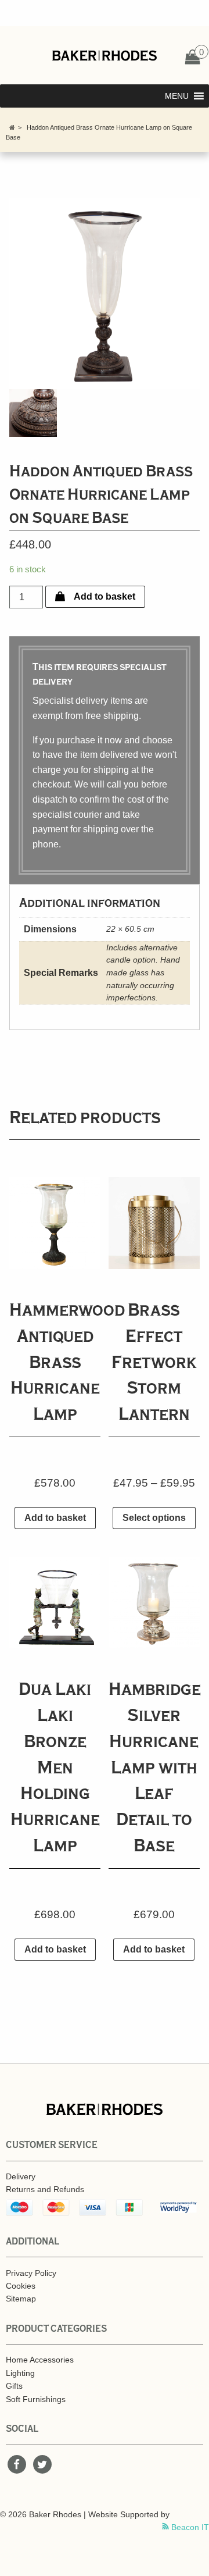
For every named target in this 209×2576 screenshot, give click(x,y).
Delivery (21, 2176)
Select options (154, 1518)
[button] (177, 96)
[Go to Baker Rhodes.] (12, 127)
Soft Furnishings (36, 2399)
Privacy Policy (31, 2273)
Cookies (21, 2286)
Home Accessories (40, 2360)
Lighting (20, 2373)
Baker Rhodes (105, 55)
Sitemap (21, 2299)
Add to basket (105, 596)
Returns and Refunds (45, 2189)
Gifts (14, 2386)
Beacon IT (189, 2527)
